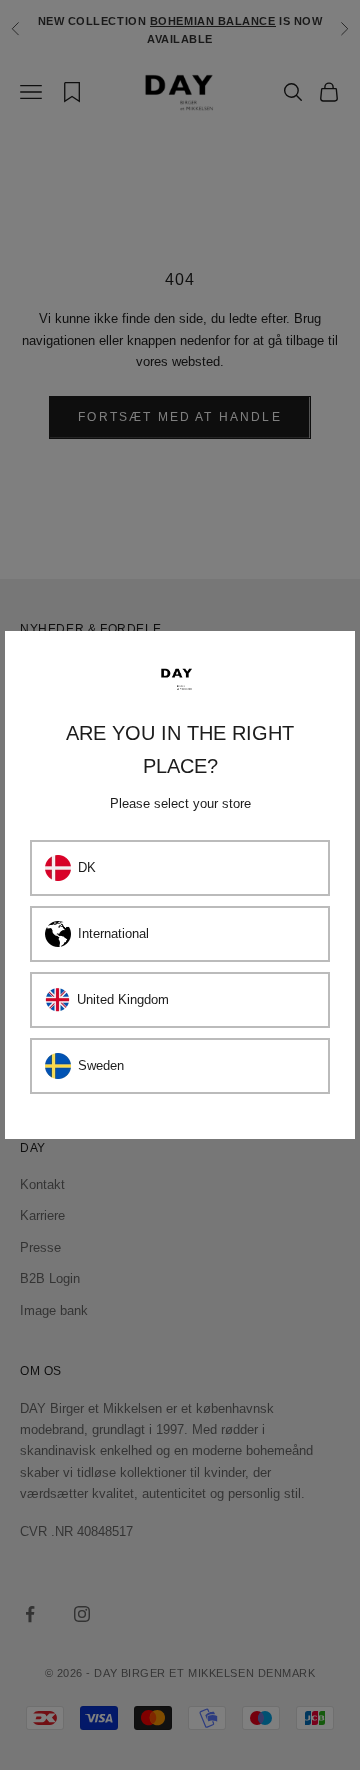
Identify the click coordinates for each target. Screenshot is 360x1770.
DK (87, 867)
